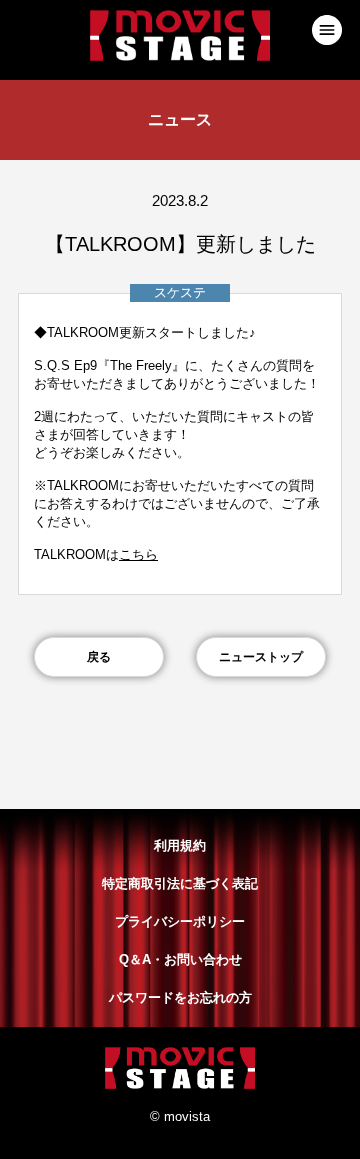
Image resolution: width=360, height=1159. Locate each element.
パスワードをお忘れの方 (180, 997)
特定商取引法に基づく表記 (180, 883)
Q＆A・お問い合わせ (180, 959)
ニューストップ (261, 657)
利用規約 (180, 845)
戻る (99, 657)
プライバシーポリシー (180, 921)
